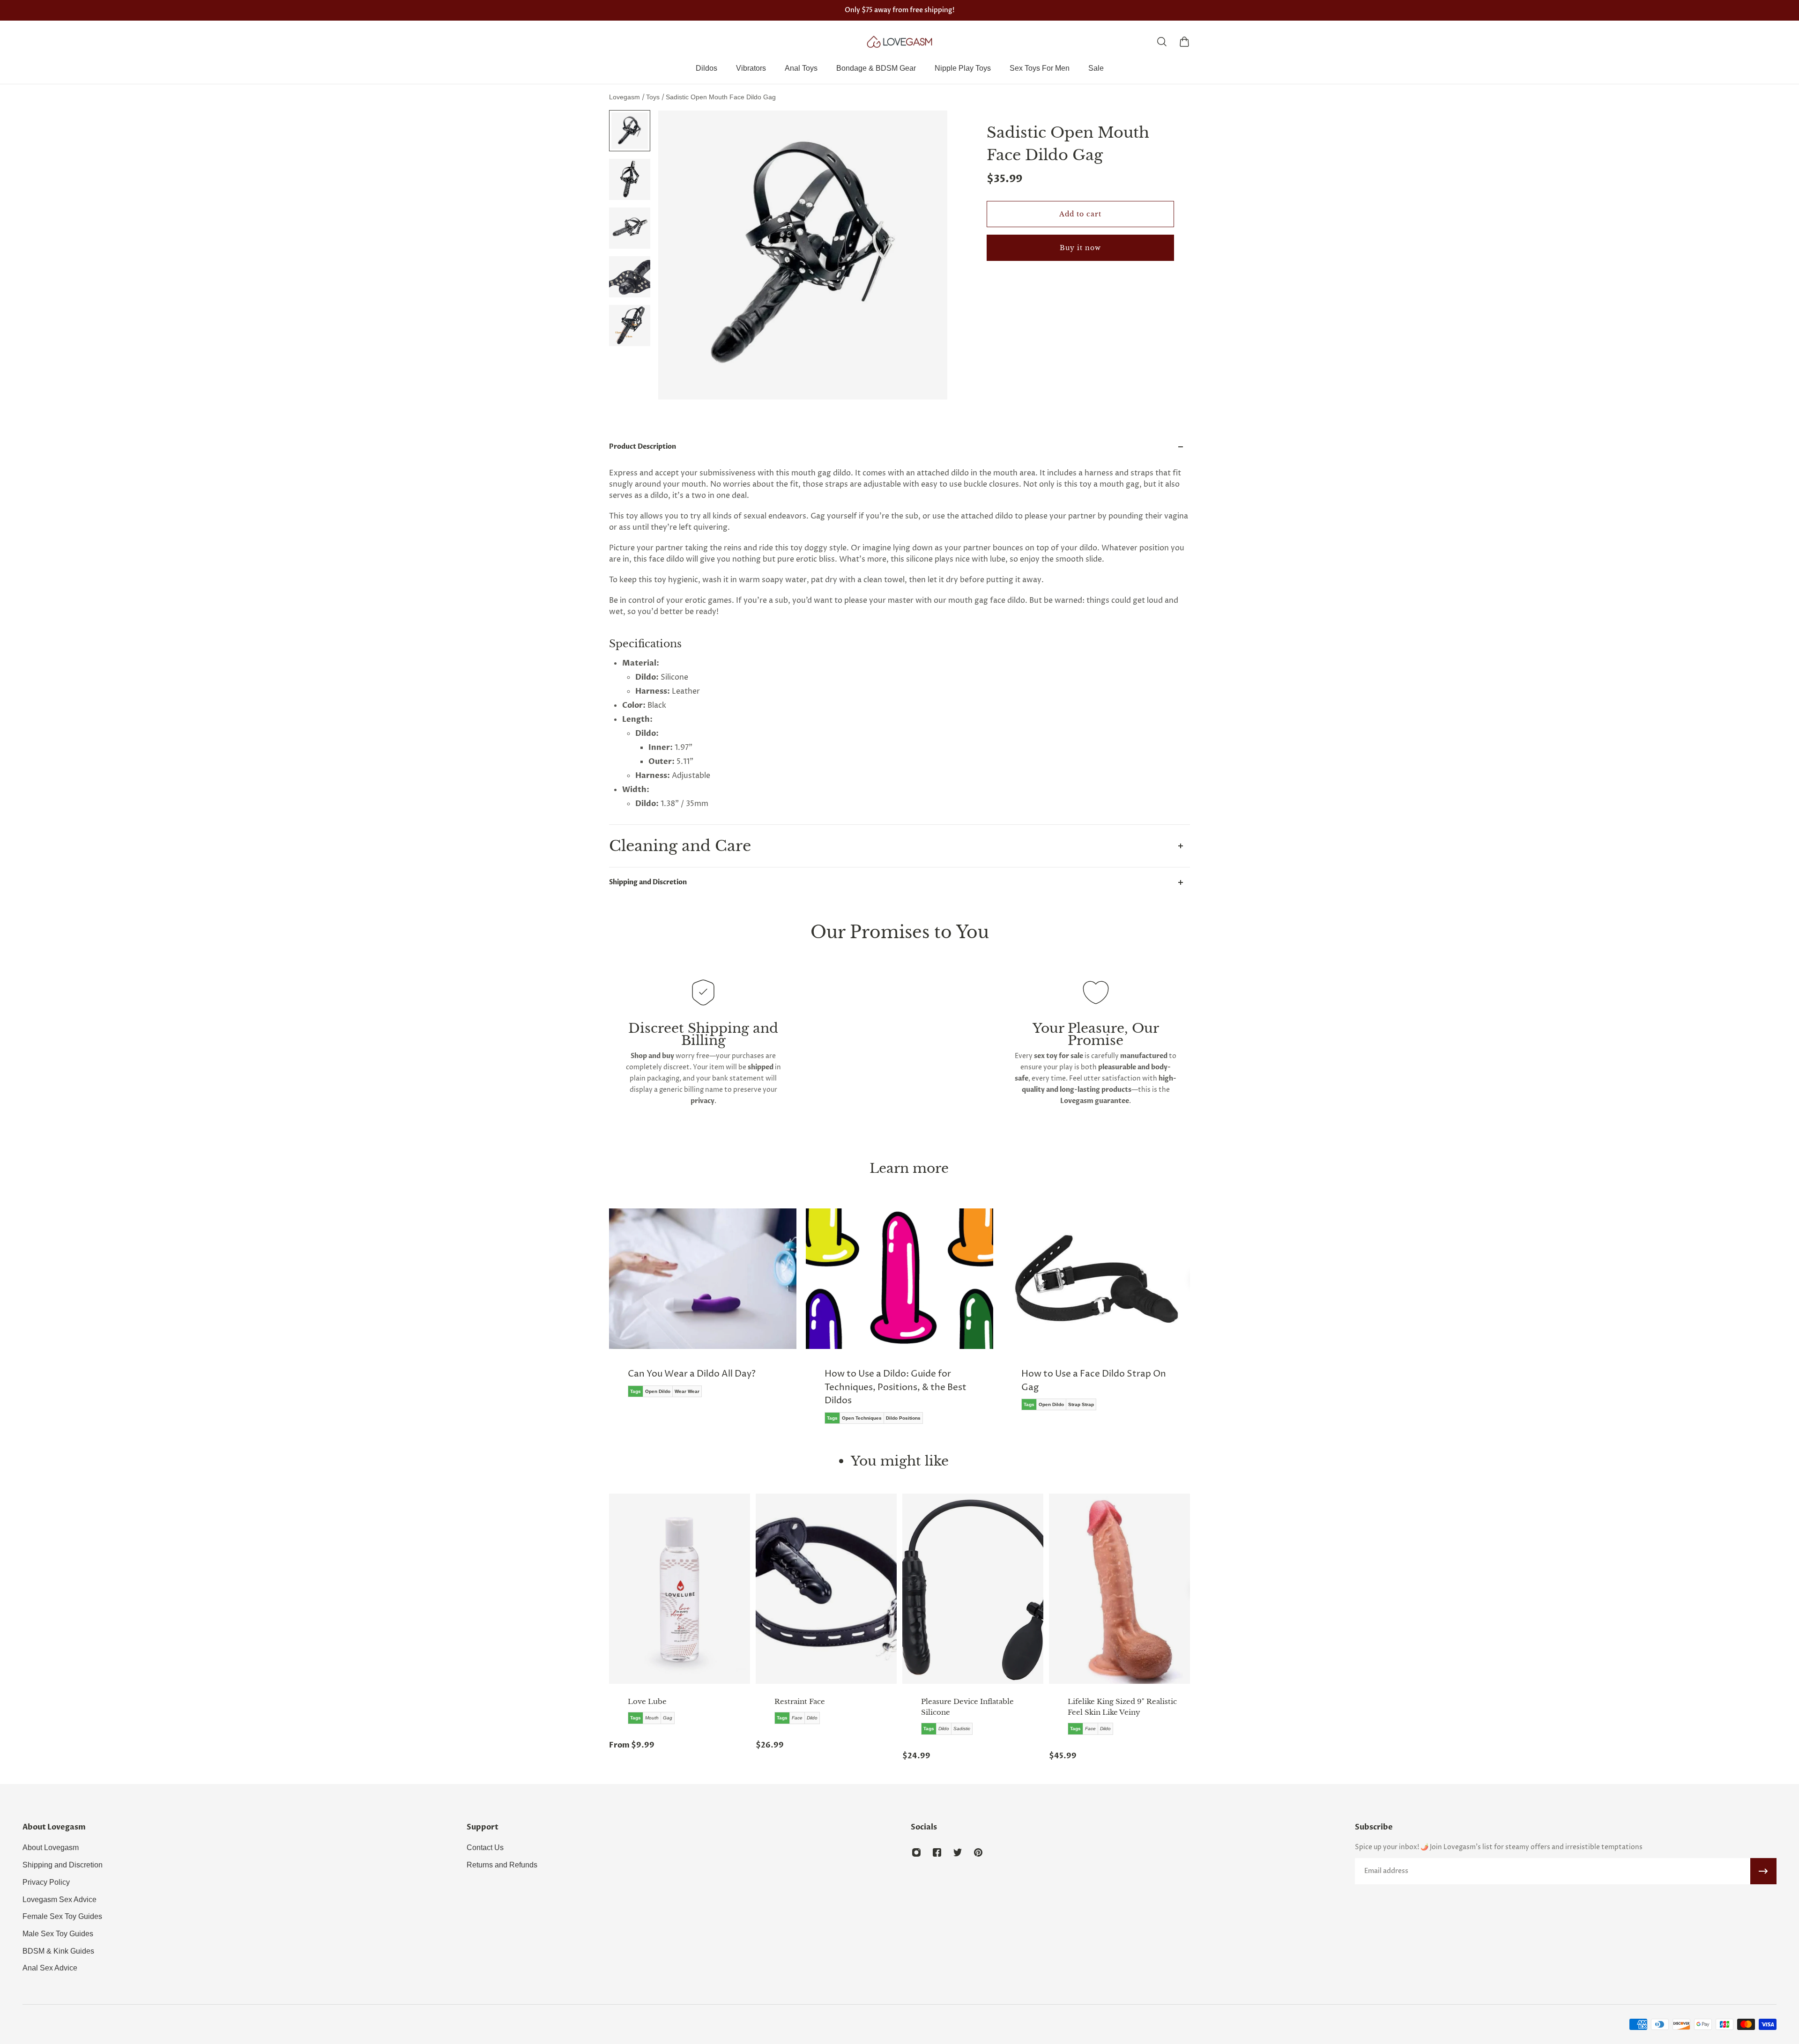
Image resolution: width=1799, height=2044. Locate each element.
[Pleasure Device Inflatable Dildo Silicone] (973, 1589)
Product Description (643, 447)
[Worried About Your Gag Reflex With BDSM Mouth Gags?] (1096, 1316)
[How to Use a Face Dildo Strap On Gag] (899, 1316)
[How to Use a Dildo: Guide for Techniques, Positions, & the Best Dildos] (703, 1323)
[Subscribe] (1763, 1871)
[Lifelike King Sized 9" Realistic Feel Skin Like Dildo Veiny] (1119, 1589)
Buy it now (1080, 248)
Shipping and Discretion (648, 882)
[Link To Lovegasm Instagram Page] (916, 1852)
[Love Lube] (680, 1589)
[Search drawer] (1162, 42)
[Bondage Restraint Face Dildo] (826, 1589)
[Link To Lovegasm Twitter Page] (958, 1852)
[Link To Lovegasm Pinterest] (978, 1852)
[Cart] (1184, 42)
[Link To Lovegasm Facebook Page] (937, 1852)
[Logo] (899, 42)
